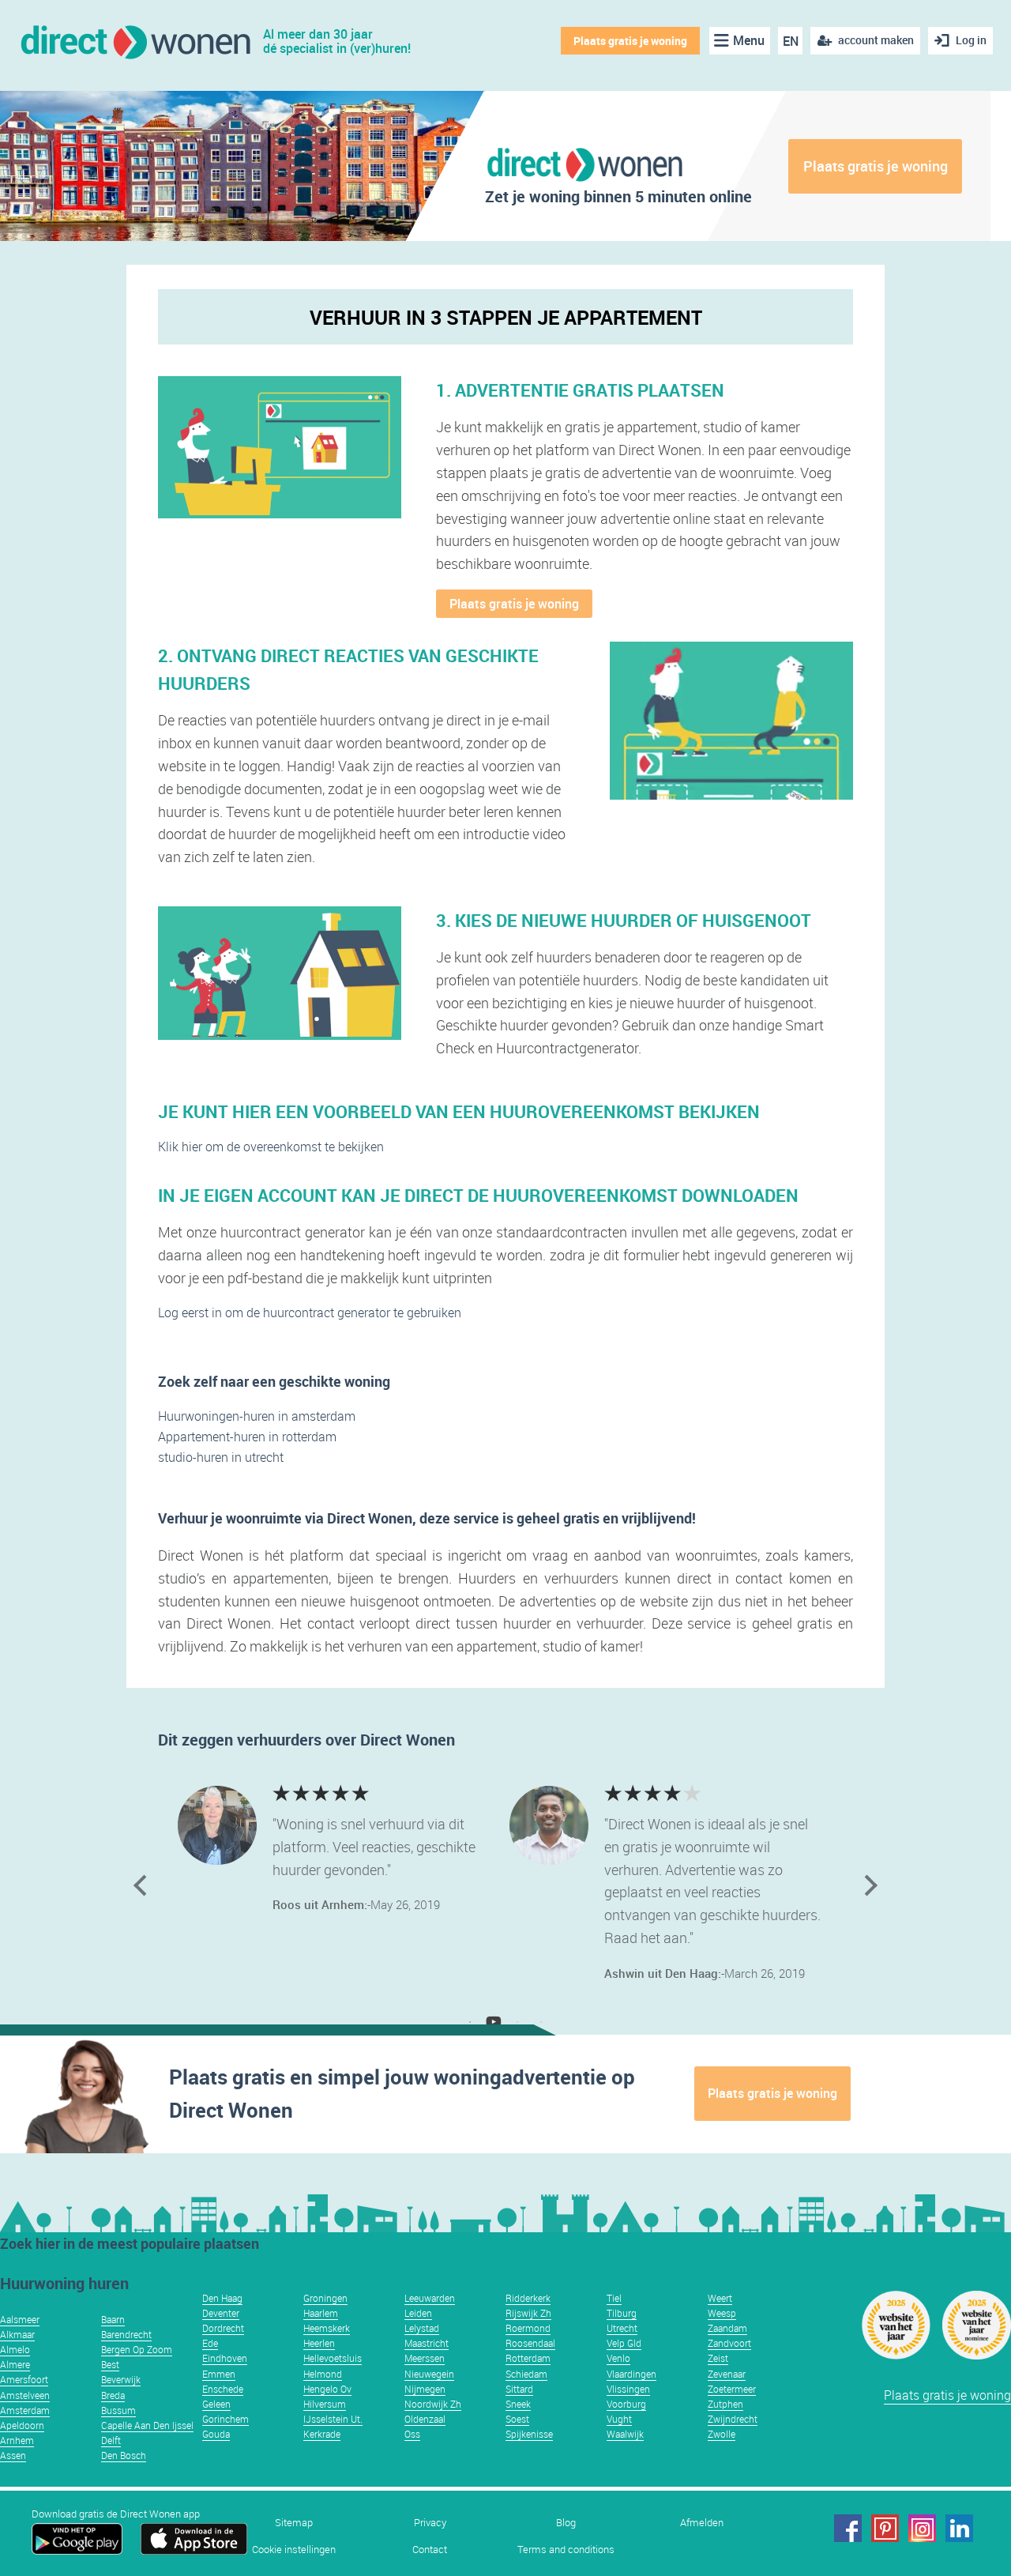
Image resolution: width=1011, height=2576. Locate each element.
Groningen (325, 2298)
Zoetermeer (732, 2389)
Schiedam (526, 2374)
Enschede (223, 2389)
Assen (13, 2455)
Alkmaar (17, 2334)
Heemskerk (327, 2328)
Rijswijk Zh (528, 2313)
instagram (922, 2528)
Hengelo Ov (327, 2389)
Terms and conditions (566, 2550)
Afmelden (702, 2523)
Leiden (418, 2313)
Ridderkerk (528, 2298)
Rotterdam (528, 2358)
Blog (566, 2523)
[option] (340, 1851)
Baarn (113, 2319)
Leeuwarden (430, 2298)
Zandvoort (729, 2343)
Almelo (15, 2349)
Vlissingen (628, 2389)
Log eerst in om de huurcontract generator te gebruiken (310, 1312)
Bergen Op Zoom (137, 2349)
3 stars (322, 1792)
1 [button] (470, 2022)
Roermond (528, 2328)
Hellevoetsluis (333, 2358)
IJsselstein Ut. (333, 2419)
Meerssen (425, 2358)
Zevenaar (727, 2374)
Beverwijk (121, 2379)
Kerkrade (322, 2434)
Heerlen (319, 2343)
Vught (619, 2419)
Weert (720, 2298)
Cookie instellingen (294, 2550)
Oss (412, 2434)
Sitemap (294, 2523)
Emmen (219, 2374)
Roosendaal (530, 2343)
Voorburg (626, 2404)
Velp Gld (624, 2343)
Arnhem (17, 2440)
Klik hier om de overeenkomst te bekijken (271, 1147)
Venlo (618, 2358)
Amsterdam (25, 2410)
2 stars (342, 1792)
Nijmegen (425, 2389)
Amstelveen (25, 2395)
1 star (361, 1792)
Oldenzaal (425, 2419)
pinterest (885, 2528)
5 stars (282, 1792)
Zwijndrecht (733, 2419)
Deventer (221, 2313)
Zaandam (727, 2328)
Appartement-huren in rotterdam (247, 1437)
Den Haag (222, 2298)
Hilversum (325, 2404)
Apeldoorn (22, 2425)
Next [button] (867, 1885)
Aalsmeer (20, 2319)
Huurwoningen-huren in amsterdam (257, 1416)
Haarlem (321, 2313)
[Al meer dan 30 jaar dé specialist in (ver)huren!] (135, 41)
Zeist (718, 2358)
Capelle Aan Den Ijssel (147, 2425)
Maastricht (427, 2343)
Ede (210, 2343)
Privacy (430, 2523)
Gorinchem (226, 2419)
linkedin (959, 2528)
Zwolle (722, 2434)
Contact (430, 2550)
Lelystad (422, 2328)
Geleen (216, 2404)
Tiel (614, 2298)
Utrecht (622, 2328)
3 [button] (517, 2022)
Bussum (118, 2410)
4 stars (302, 1792)
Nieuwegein (429, 2374)
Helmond (323, 2374)
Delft (111, 2440)
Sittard (519, 2389)
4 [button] (541, 2022)
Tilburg (622, 2313)
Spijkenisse (529, 2434)
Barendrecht (126, 2334)
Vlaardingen (631, 2374)
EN (791, 41)
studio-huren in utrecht (221, 1457)
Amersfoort (24, 2379)
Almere (15, 2364)
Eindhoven (225, 2358)
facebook (848, 2528)
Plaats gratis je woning (630, 41)
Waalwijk (625, 2434)
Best (110, 2364)
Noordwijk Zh (433, 2404)
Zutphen (725, 2404)
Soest (517, 2419)
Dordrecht (223, 2328)
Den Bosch (124, 2455)
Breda (113, 2395)
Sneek (518, 2404)
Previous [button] (144, 1885)
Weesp (722, 2313)
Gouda (216, 2434)
